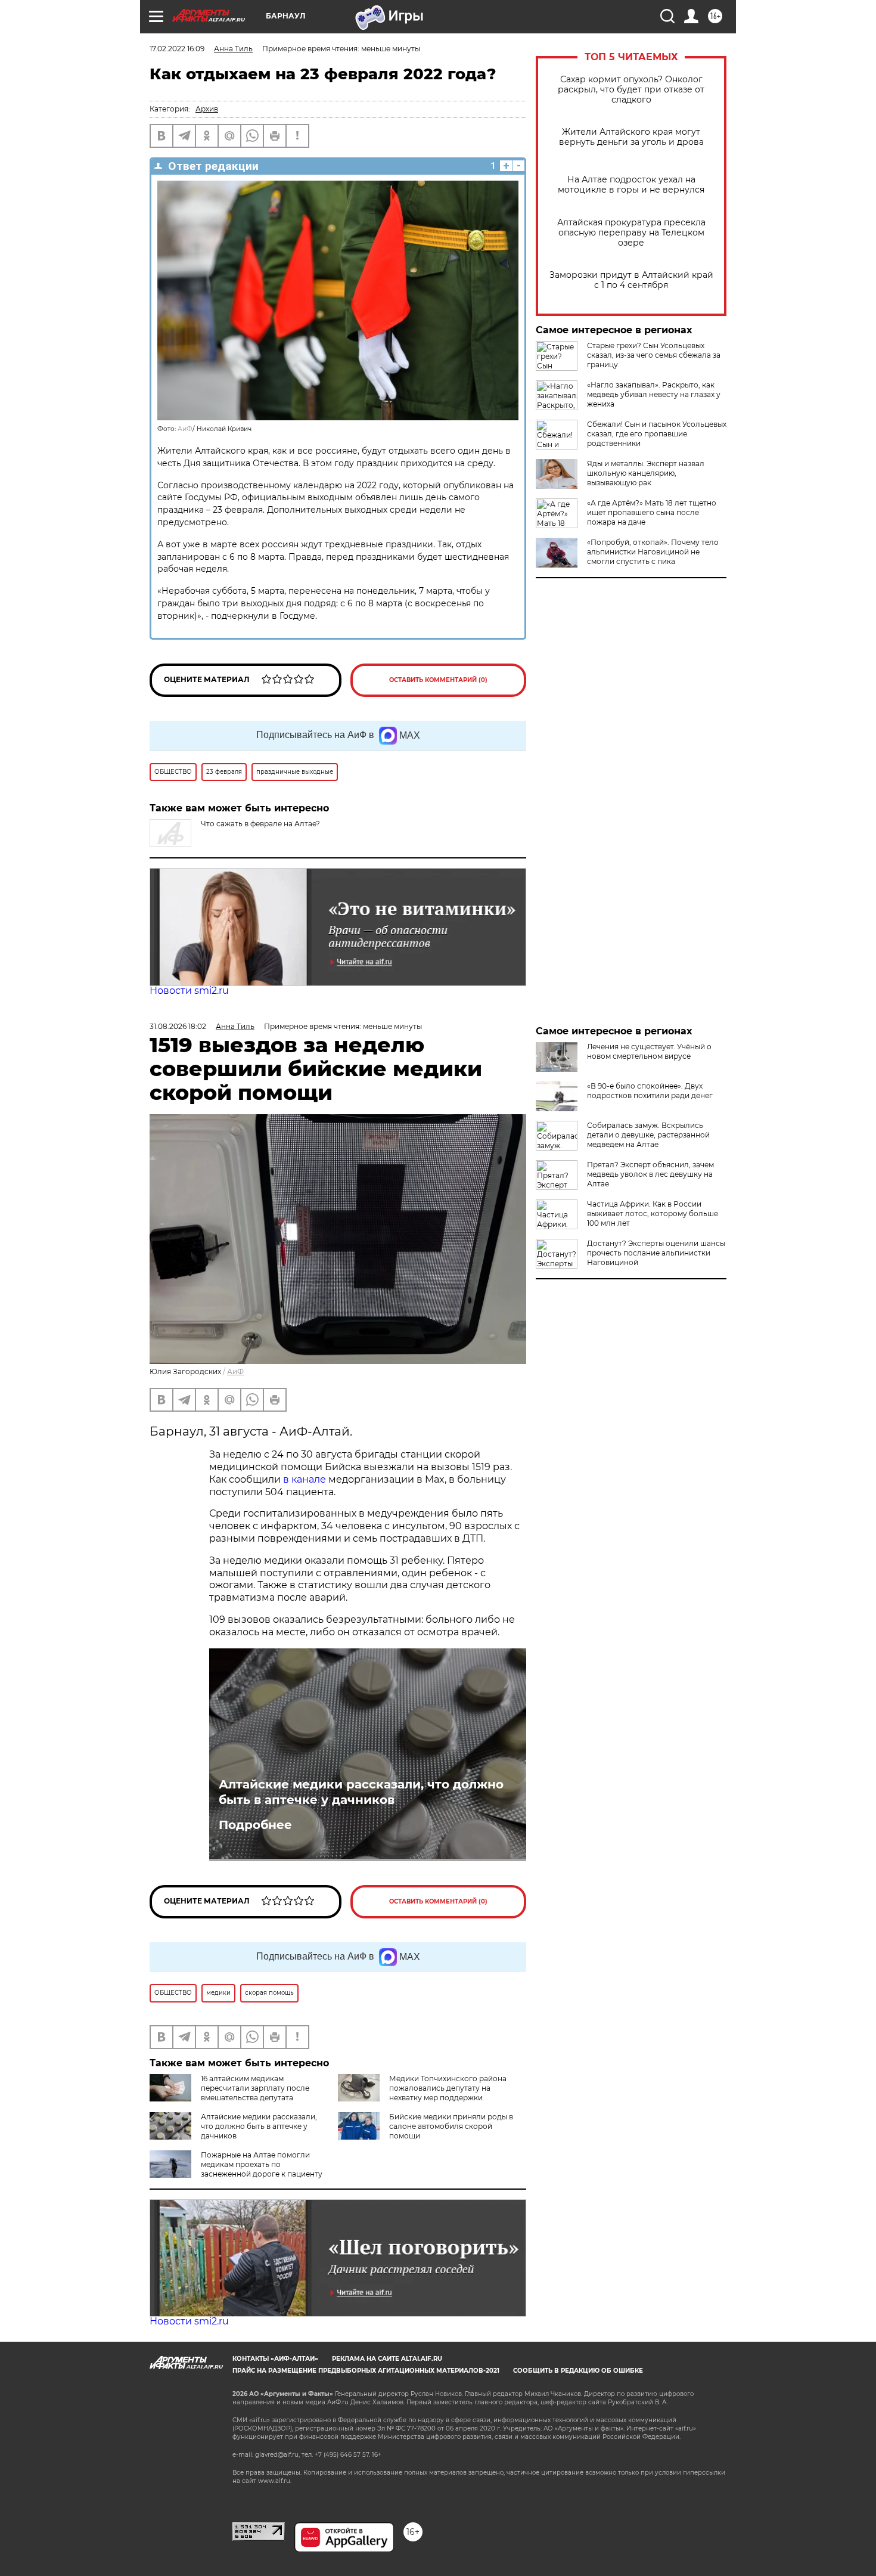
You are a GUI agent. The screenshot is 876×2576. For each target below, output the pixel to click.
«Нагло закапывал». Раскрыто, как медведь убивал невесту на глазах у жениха (654, 394)
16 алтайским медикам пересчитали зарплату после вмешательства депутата (255, 2088)
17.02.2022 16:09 (177, 49)
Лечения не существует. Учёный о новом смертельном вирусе (649, 1051)
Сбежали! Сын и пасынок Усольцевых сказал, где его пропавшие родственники (657, 434)
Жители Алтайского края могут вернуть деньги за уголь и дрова (631, 137)
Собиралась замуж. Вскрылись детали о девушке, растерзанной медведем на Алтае (648, 1135)
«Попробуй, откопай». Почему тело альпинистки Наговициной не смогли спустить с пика (653, 552)
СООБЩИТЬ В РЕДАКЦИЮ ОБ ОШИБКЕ (578, 2371)
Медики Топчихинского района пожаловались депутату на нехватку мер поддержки (448, 2088)
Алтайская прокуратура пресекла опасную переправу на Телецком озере (631, 233)
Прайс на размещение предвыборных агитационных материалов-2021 (366, 2371)
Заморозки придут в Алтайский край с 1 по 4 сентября (631, 280)
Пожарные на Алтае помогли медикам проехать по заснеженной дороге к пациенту (262, 2164)
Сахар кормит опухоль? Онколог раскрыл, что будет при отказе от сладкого (631, 90)
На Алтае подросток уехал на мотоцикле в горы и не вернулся (631, 185)
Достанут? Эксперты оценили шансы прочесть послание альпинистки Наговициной (656, 1253)
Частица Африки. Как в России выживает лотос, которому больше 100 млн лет (653, 1213)
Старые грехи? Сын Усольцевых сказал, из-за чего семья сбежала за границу (654, 355)
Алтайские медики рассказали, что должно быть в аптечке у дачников (361, 1792)
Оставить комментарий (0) (438, 680)
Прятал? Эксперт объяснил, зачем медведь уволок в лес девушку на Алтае (650, 1174)
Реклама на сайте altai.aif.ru (387, 2359)
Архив (207, 109)
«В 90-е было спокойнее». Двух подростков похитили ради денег (650, 1091)
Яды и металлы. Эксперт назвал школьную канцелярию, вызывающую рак (646, 473)
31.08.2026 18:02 (178, 1026)
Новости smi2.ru (189, 991)
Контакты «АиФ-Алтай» (275, 2359)
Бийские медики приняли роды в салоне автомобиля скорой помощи (451, 2126)
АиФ (185, 429)
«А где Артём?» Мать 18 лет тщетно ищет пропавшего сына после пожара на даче (652, 512)
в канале (305, 1479)
